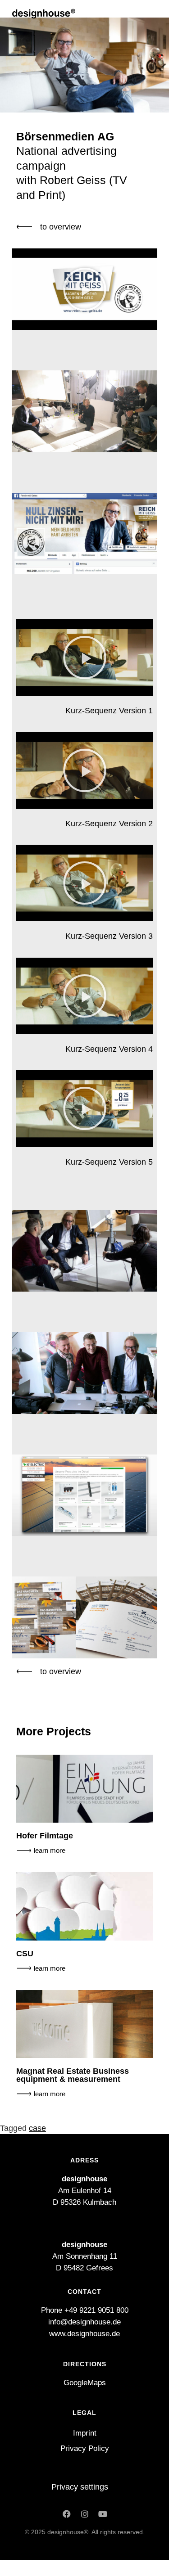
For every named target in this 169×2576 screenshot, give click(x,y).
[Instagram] (85, 2514)
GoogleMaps (85, 2383)
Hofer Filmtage (45, 1836)
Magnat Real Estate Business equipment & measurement (73, 2075)
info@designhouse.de (84, 2322)
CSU (25, 1954)
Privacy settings (80, 2487)
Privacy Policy (85, 2448)
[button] (85, 289)
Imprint (85, 2433)
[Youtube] (103, 2514)
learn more (49, 1850)
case (37, 2128)
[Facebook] (67, 2514)
